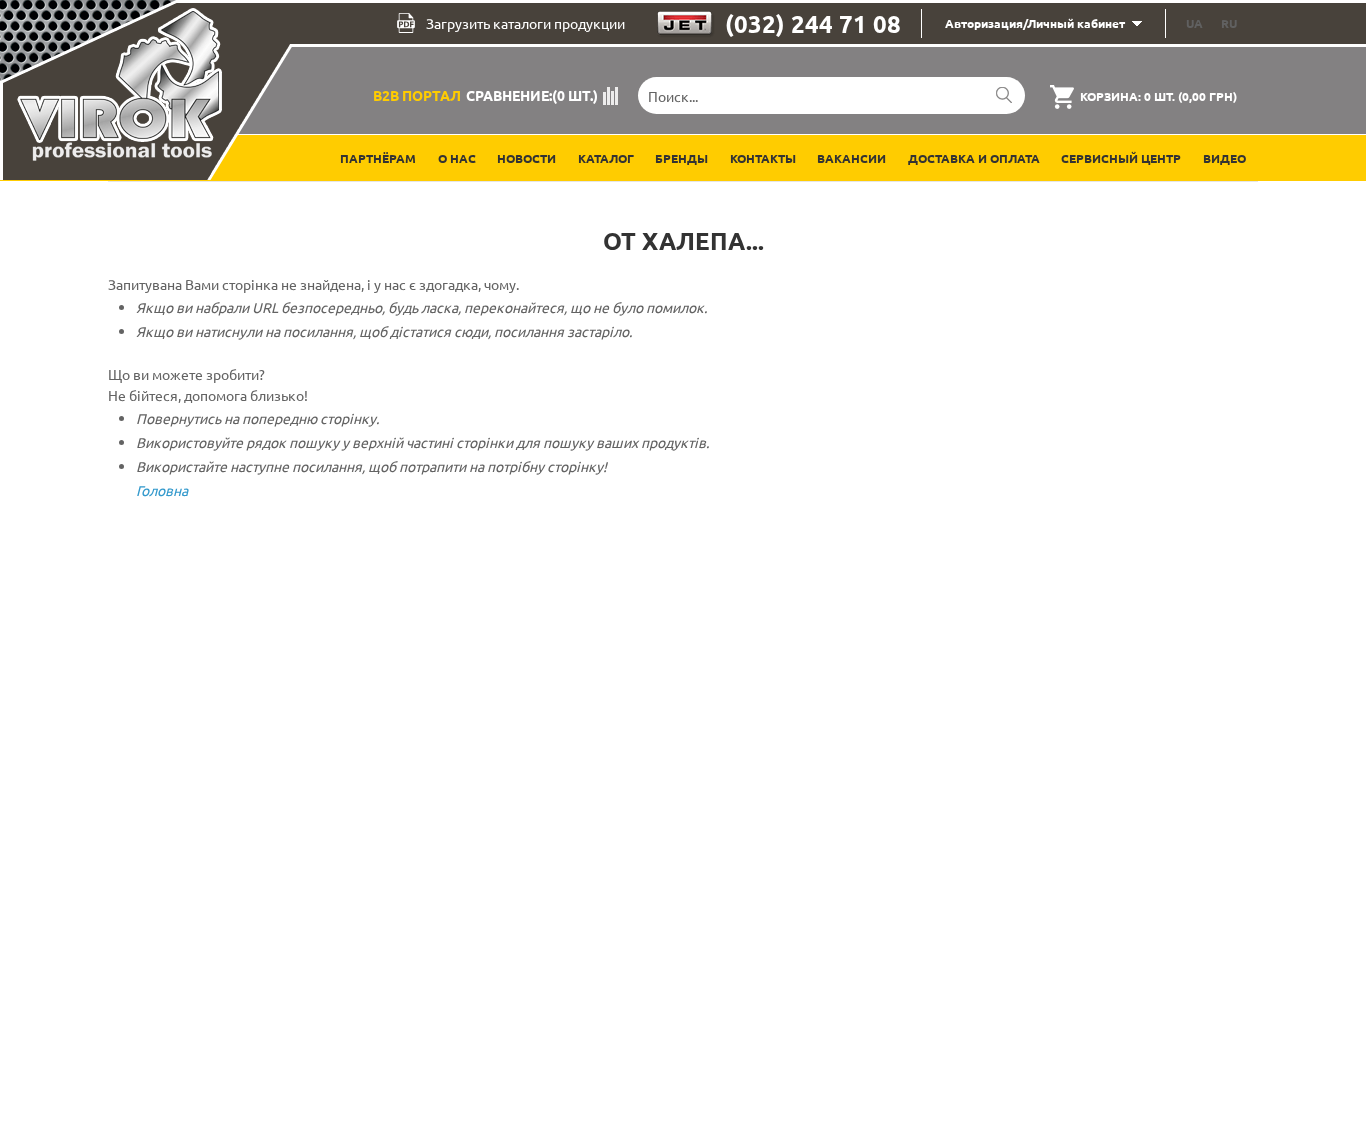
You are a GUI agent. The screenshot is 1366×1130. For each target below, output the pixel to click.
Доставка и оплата (974, 158)
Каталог (606, 158)
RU (1229, 23)
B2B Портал (417, 95)
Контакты (763, 158)
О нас (457, 158)
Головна (162, 490)
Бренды (681, 158)
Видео (1224, 158)
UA (1194, 23)
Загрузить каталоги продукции (525, 23)
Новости (526, 158)
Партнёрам (378, 158)
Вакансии (851, 158)
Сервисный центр (1121, 158)
